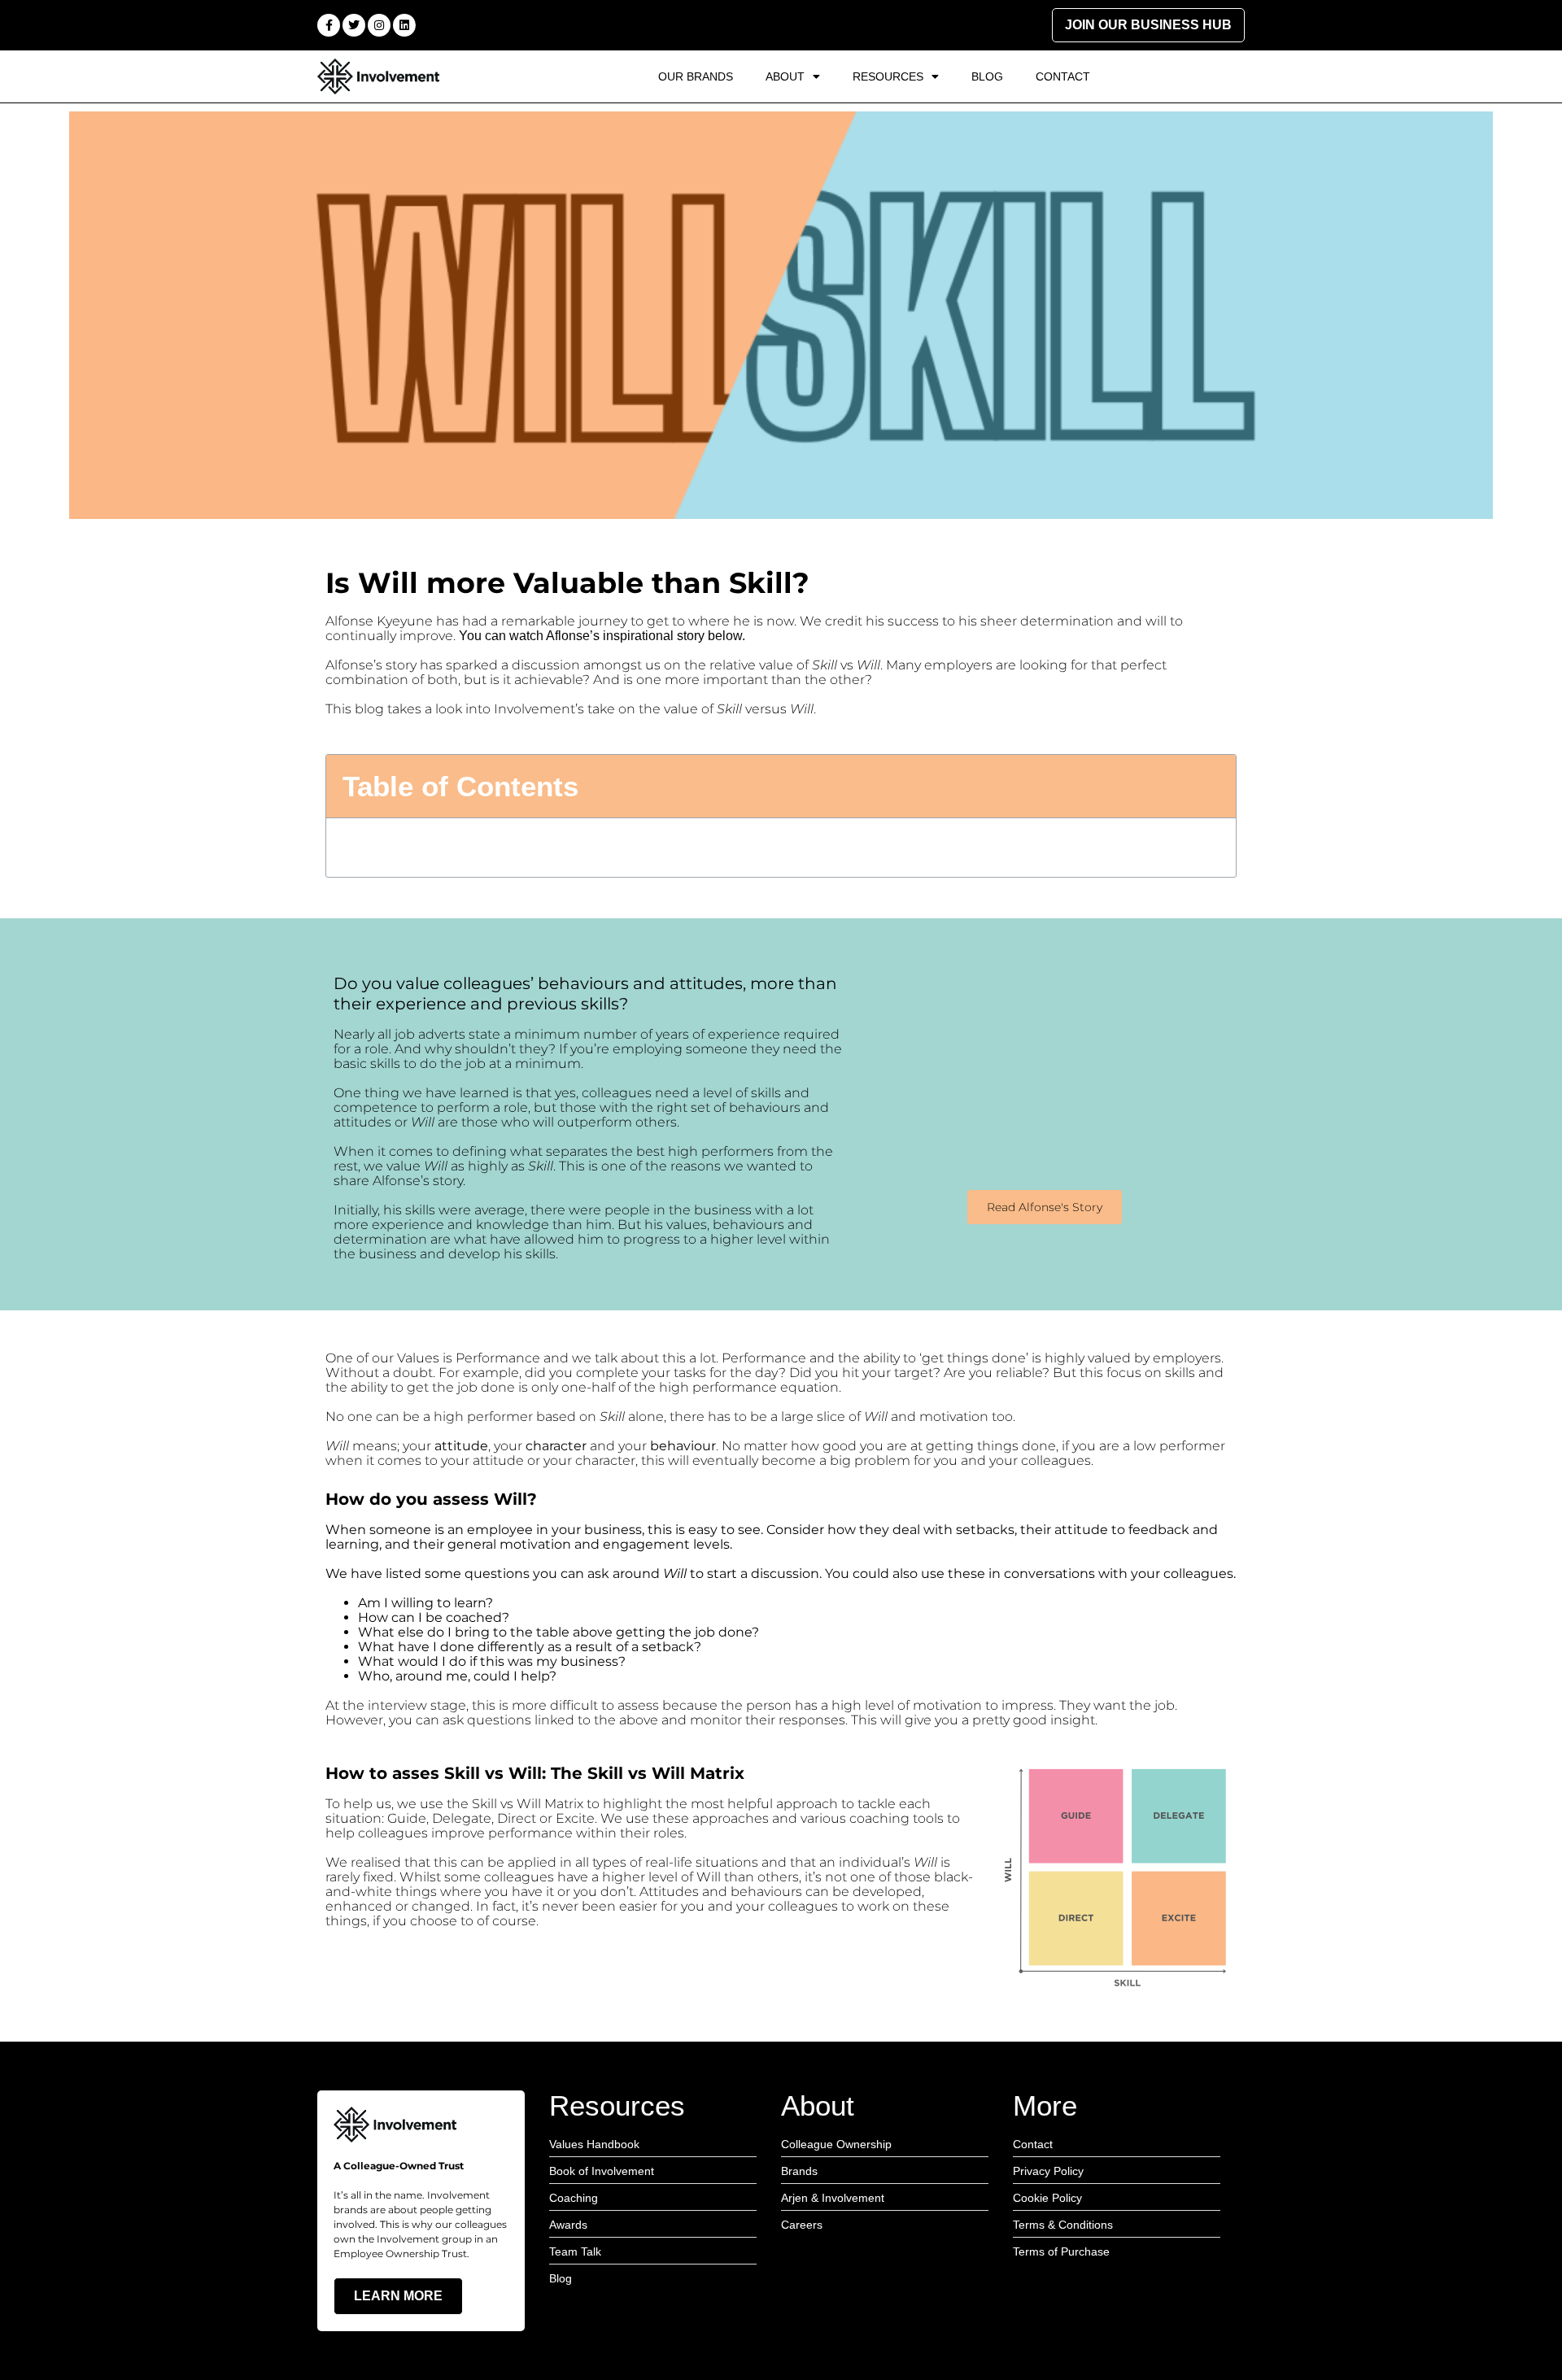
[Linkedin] (404, 25)
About (785, 76)
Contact (1063, 76)
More (1045, 2105)
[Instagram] (379, 25)
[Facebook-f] (329, 25)
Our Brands (696, 76)
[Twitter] (354, 25)
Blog (987, 76)
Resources (888, 76)
